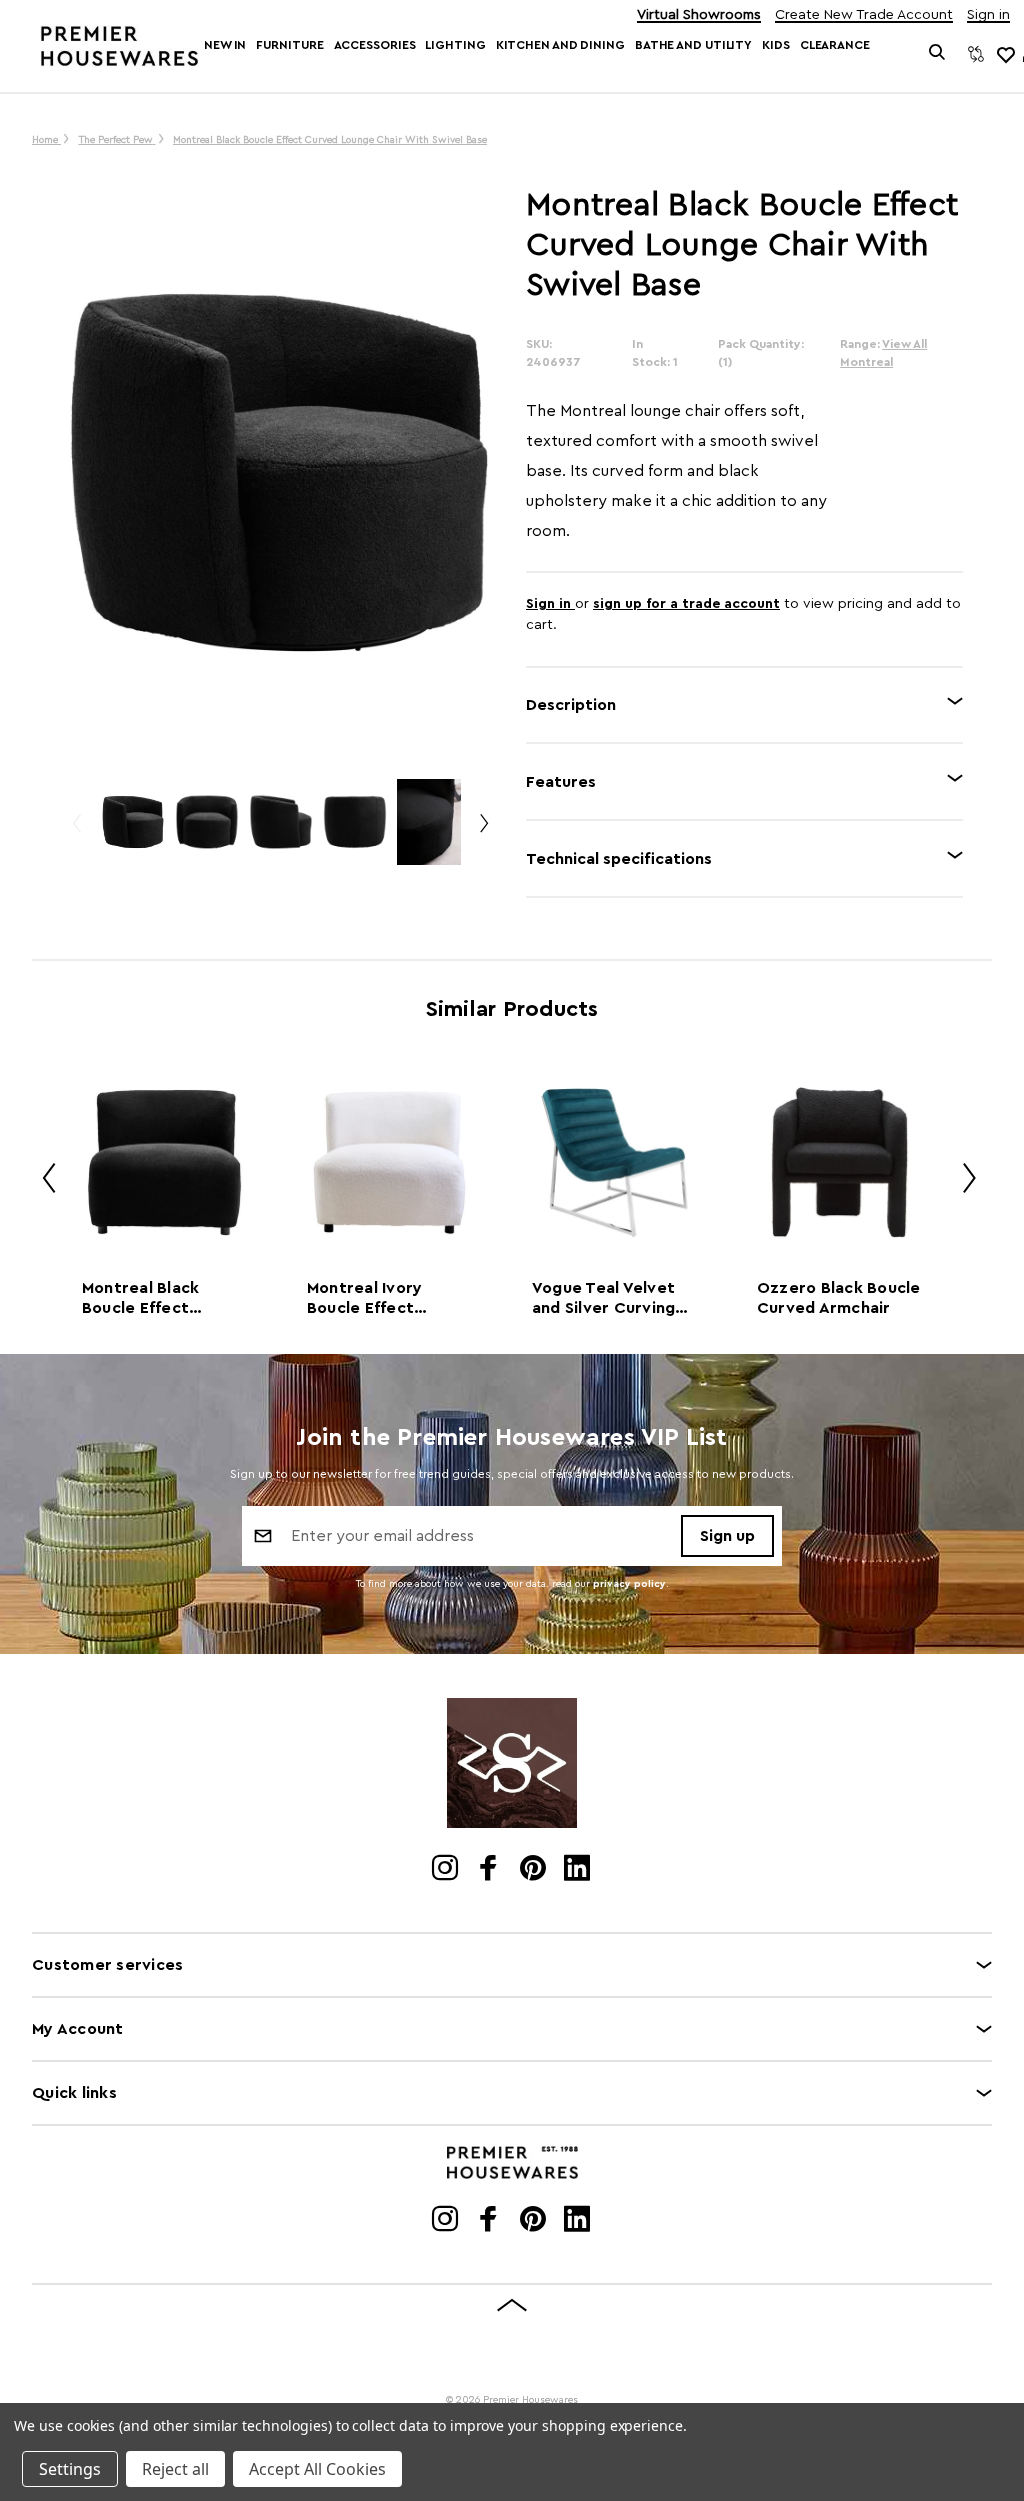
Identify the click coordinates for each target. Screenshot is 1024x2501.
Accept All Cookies (317, 2469)
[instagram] (446, 1870)
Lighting (455, 45)
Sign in (988, 15)
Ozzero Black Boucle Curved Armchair (839, 1298)
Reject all (175, 2469)
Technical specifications (619, 859)
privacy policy (629, 1584)
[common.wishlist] (1005, 54)
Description (571, 705)
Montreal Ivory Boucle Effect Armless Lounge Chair (370, 1299)
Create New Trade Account (864, 15)
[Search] (937, 54)
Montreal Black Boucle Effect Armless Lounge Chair (145, 1299)
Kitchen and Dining (560, 45)
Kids (776, 45)
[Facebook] (490, 1870)
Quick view (164, 1161)
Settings (70, 2469)
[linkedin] (578, 1870)
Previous (76, 831)
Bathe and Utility (693, 45)
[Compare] (976, 54)
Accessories (375, 45)
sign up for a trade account (686, 604)
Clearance (835, 45)
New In (225, 45)
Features (561, 782)
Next (483, 831)
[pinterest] (534, 1870)
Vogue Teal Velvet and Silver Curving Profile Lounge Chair (613, 1299)
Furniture (289, 45)
